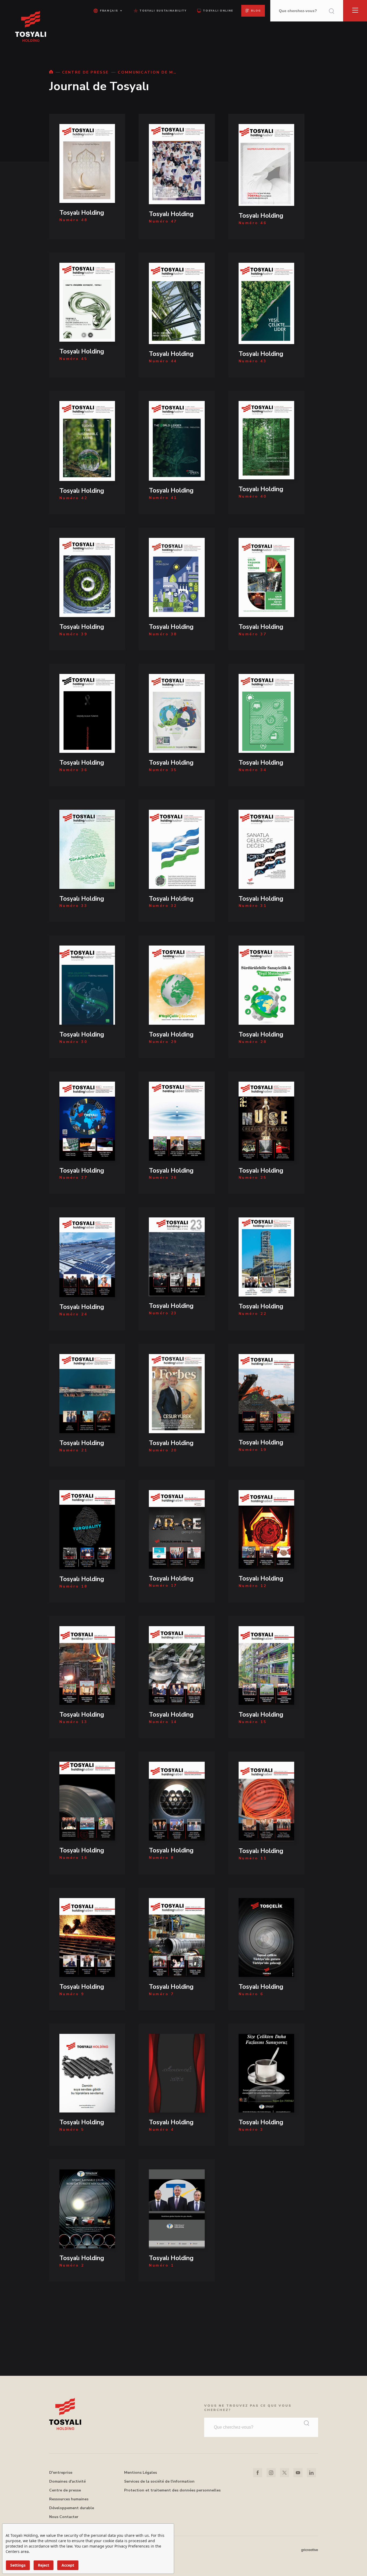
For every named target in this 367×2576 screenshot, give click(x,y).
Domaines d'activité (67, 2481)
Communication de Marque (147, 72)
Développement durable (72, 2508)
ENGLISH (107, 30)
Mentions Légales (141, 2473)
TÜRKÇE (107, 22)
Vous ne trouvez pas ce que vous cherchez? (248, 2408)
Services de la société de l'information (159, 2481)
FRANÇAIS (107, 38)
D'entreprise (61, 2473)
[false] (51, 72)
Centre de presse (65, 2490)
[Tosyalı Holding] (87, 176)
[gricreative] (310, 2550)
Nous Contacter (64, 2517)
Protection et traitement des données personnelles (172, 2490)
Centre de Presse (85, 72)
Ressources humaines (69, 2499)
